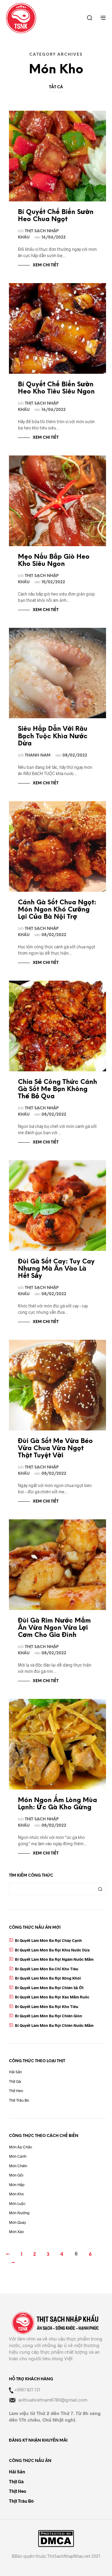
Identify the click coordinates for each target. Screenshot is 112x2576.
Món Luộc (17, 2203)
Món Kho (16, 2194)
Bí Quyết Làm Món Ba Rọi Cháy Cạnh (48, 1940)
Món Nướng (19, 2213)
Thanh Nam (38, 755)
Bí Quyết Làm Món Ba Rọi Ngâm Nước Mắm (54, 1959)
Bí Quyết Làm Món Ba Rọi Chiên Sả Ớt (49, 1988)
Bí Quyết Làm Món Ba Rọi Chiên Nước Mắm (54, 2025)
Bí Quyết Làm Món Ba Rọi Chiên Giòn (49, 2016)
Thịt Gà (15, 2081)
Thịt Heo (16, 2091)
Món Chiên (18, 2166)
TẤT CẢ (56, 87)
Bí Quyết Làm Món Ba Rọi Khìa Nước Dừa (52, 1950)
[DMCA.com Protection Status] (56, 2539)
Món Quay (17, 2222)
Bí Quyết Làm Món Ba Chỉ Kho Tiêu (47, 1969)
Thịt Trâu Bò (19, 2100)
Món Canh (18, 2156)
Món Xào (16, 2232)
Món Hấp (17, 2185)
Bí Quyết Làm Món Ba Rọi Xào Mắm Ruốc (52, 1997)
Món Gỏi (16, 2175)
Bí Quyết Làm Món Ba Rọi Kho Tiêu (47, 2007)
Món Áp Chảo (20, 2147)
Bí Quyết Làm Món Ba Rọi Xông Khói (48, 1978)
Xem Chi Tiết (46, 265)
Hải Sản (15, 2072)
